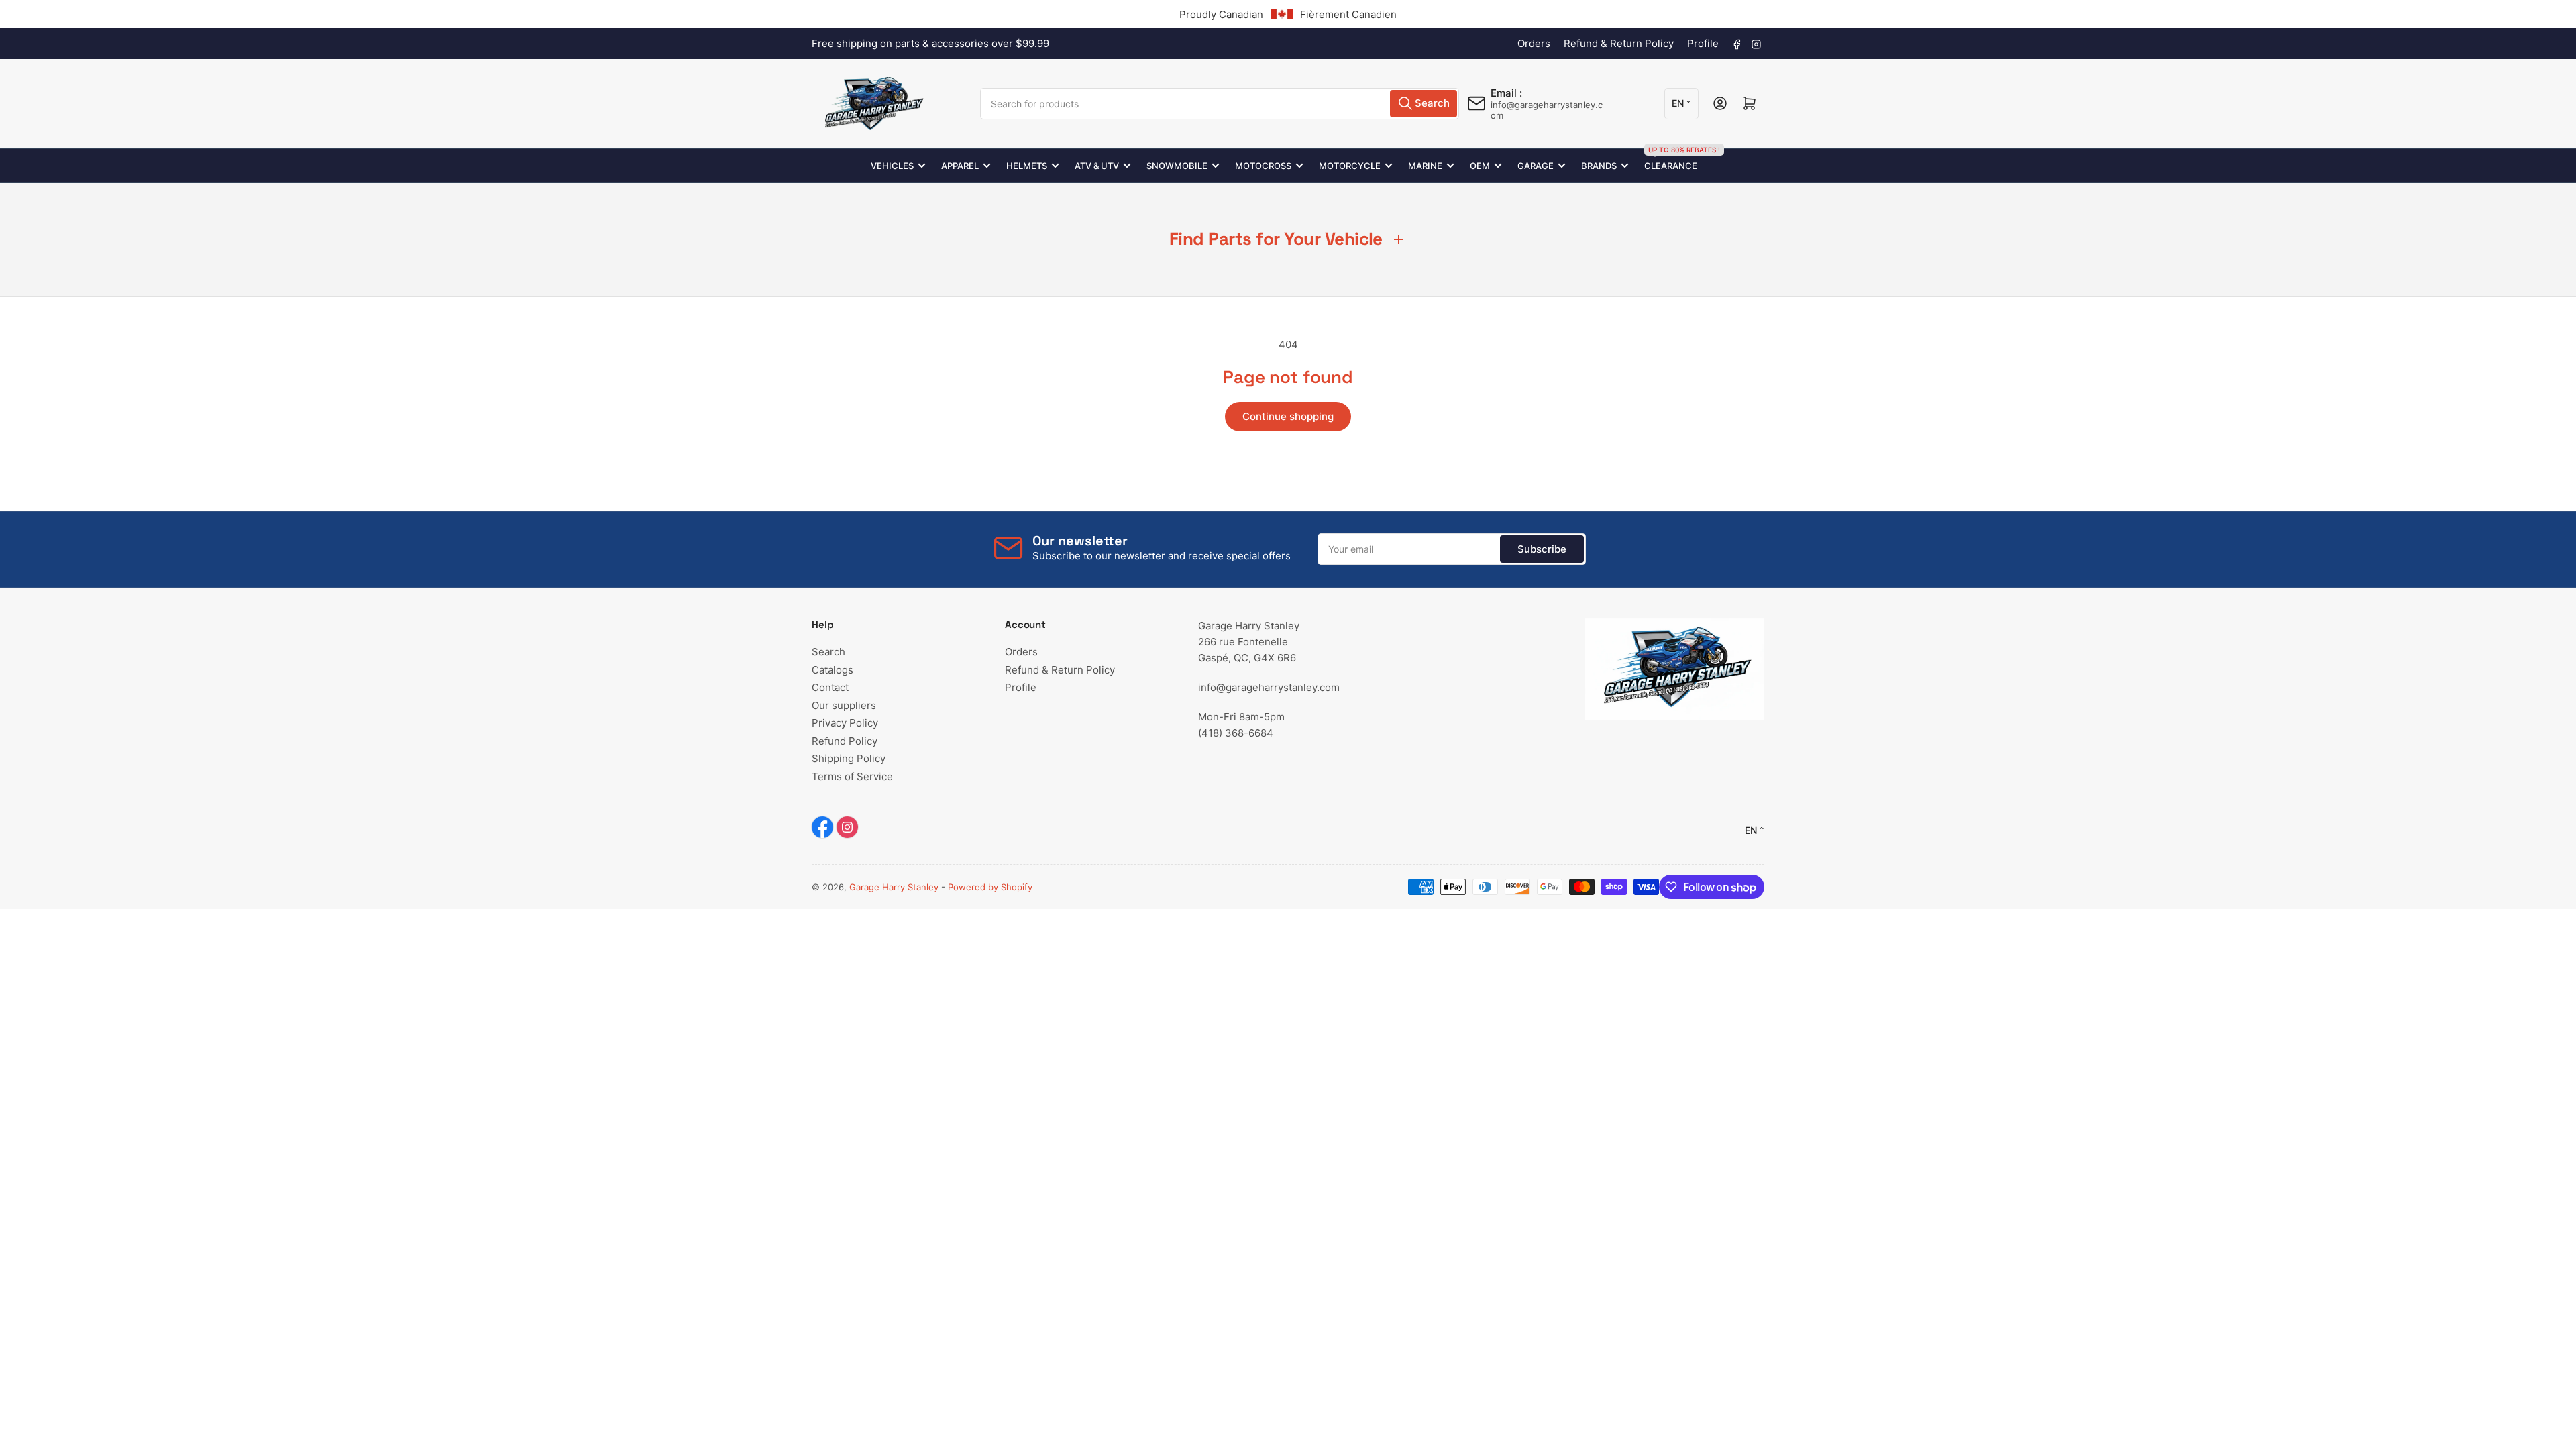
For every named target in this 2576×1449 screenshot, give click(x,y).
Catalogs (833, 670)
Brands (1599, 166)
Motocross (1263, 166)
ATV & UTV (1097, 166)
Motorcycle (1350, 166)
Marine (1425, 166)
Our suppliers (844, 705)
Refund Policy (845, 741)
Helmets (1027, 166)
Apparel (960, 166)
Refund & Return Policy (1619, 43)
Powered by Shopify (990, 887)
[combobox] (1220, 104)
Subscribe (1542, 549)
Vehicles (892, 166)
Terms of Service (852, 776)
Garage (1536, 166)
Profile (1703, 43)
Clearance (1671, 160)
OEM (1480, 166)
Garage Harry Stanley (894, 887)
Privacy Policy (845, 723)
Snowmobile (1177, 166)
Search (828, 652)
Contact (830, 687)
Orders (1534, 43)
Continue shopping (1288, 416)
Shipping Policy (849, 758)
